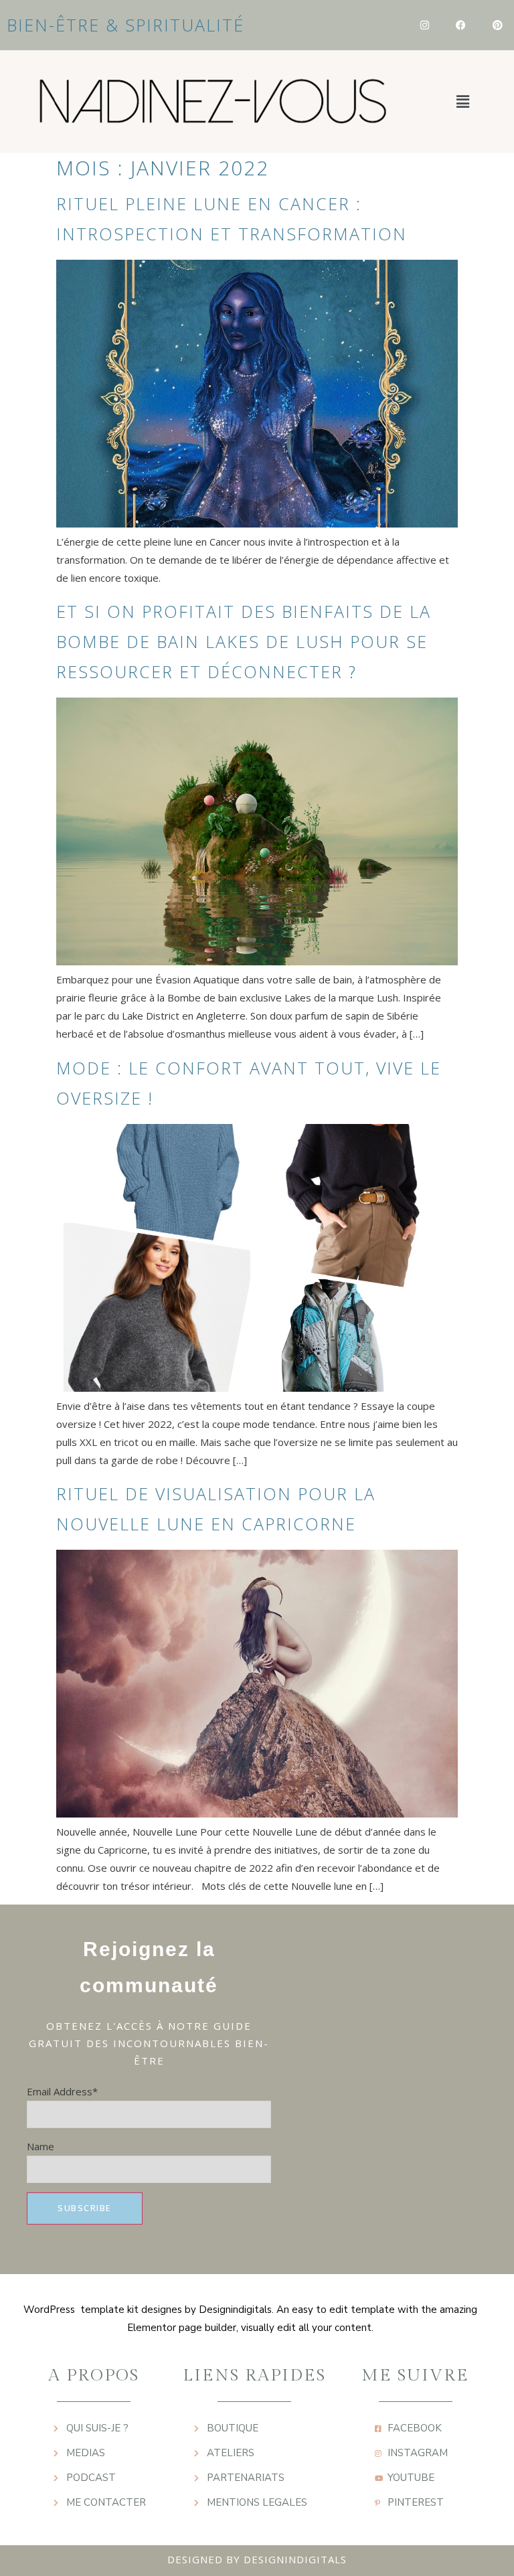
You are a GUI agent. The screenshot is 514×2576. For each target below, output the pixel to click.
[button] (462, 101)
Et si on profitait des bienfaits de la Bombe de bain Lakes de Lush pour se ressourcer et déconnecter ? (244, 641)
